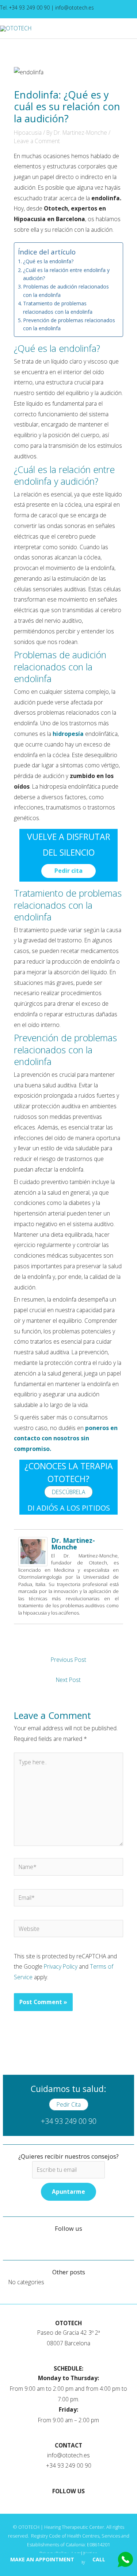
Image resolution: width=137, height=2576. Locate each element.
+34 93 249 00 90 (69, 2121)
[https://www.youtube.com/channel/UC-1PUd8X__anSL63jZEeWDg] (15, 2239)
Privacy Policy (61, 1966)
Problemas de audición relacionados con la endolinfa (66, 291)
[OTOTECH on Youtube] (102, 9)
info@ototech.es (75, 8)
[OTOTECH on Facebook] (97, 9)
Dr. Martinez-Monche (73, 1544)
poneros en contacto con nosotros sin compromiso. (66, 1438)
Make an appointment (42, 2559)
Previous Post (68, 1660)
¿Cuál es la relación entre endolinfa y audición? (66, 274)
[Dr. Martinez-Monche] (33, 1551)
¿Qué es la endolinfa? (48, 261)
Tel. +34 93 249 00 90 (26, 8)
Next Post (68, 1680)
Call (99, 2559)
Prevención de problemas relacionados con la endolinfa (69, 324)
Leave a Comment (37, 141)
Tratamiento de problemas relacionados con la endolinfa (58, 307)
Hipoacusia (28, 133)
